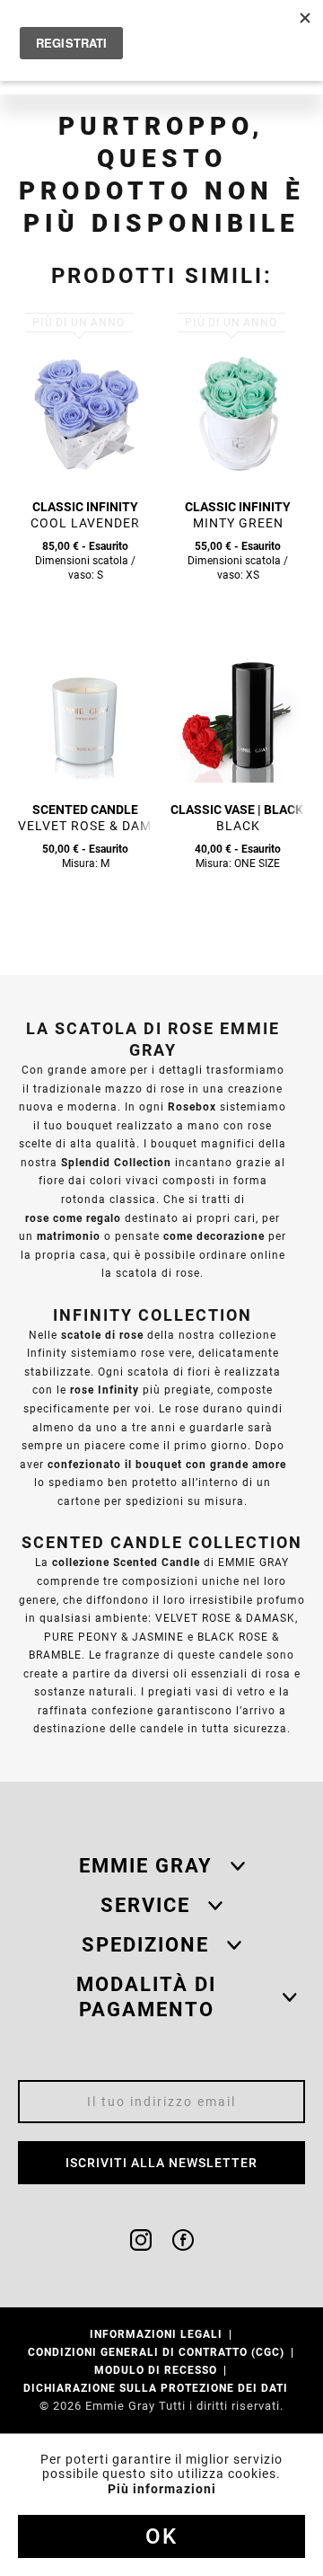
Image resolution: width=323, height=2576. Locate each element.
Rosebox (192, 1107)
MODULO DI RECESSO (157, 2370)
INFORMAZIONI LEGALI (158, 2334)
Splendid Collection (116, 1162)
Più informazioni (162, 2489)
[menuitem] (162, 2334)
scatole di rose (102, 1335)
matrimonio (69, 1236)
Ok (161, 2536)
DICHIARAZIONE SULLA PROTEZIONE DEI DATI (157, 2388)
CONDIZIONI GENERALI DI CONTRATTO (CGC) (158, 2352)
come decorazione (214, 1236)
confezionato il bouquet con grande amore (167, 1464)
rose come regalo (73, 1218)
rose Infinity (105, 1390)
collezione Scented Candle (126, 1562)
